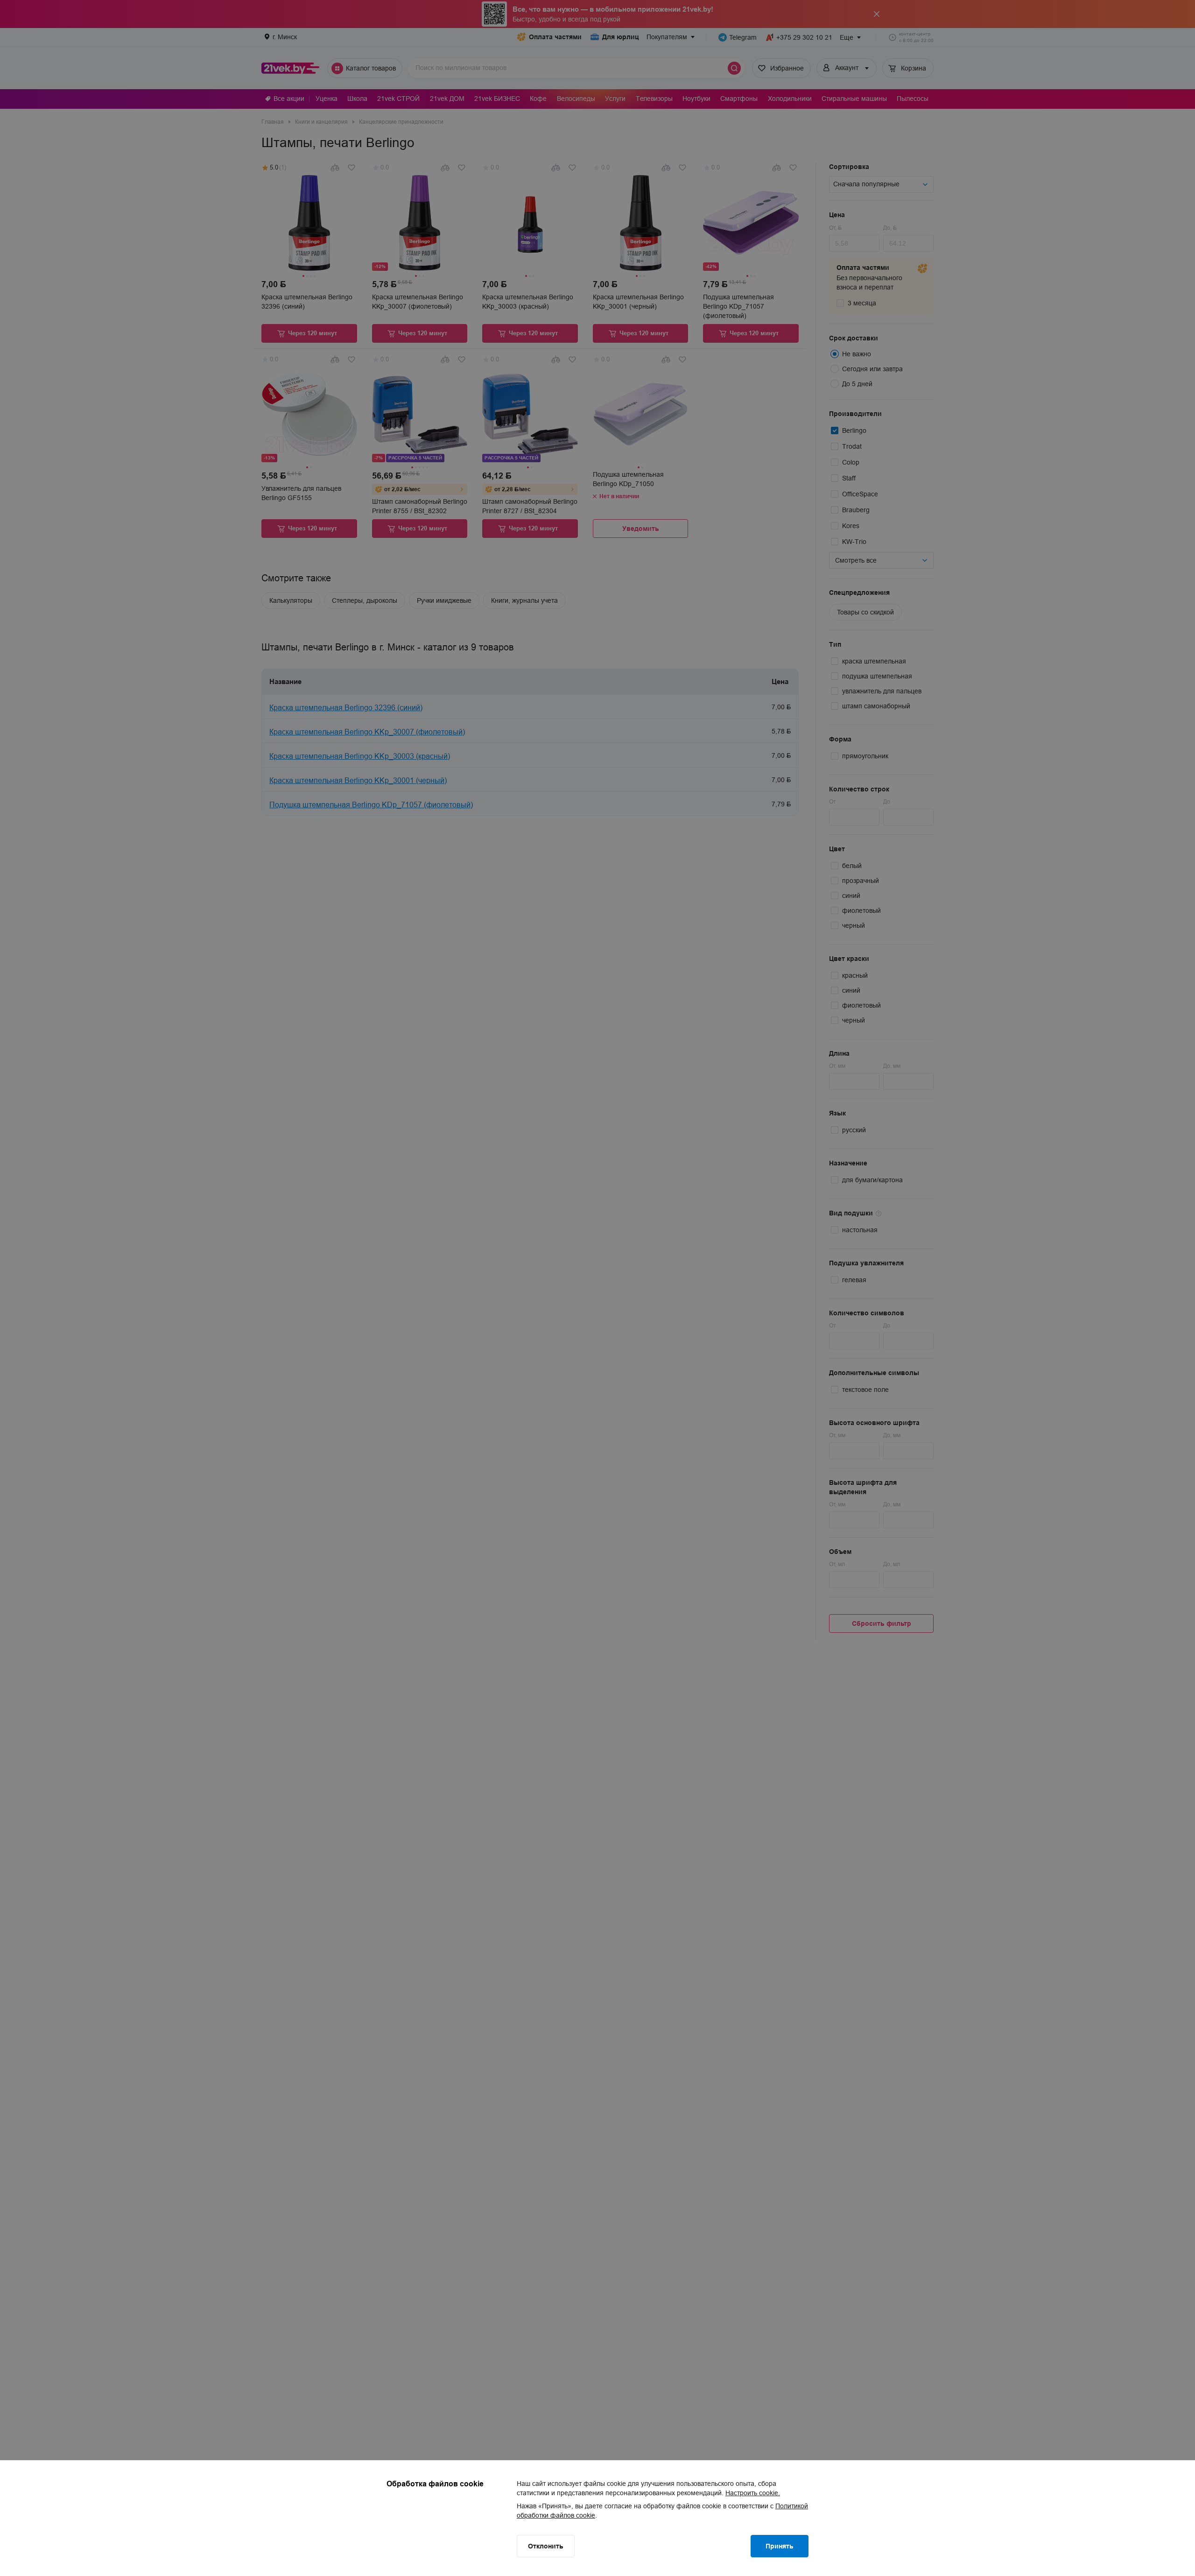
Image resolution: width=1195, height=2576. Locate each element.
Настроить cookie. (753, 2493)
